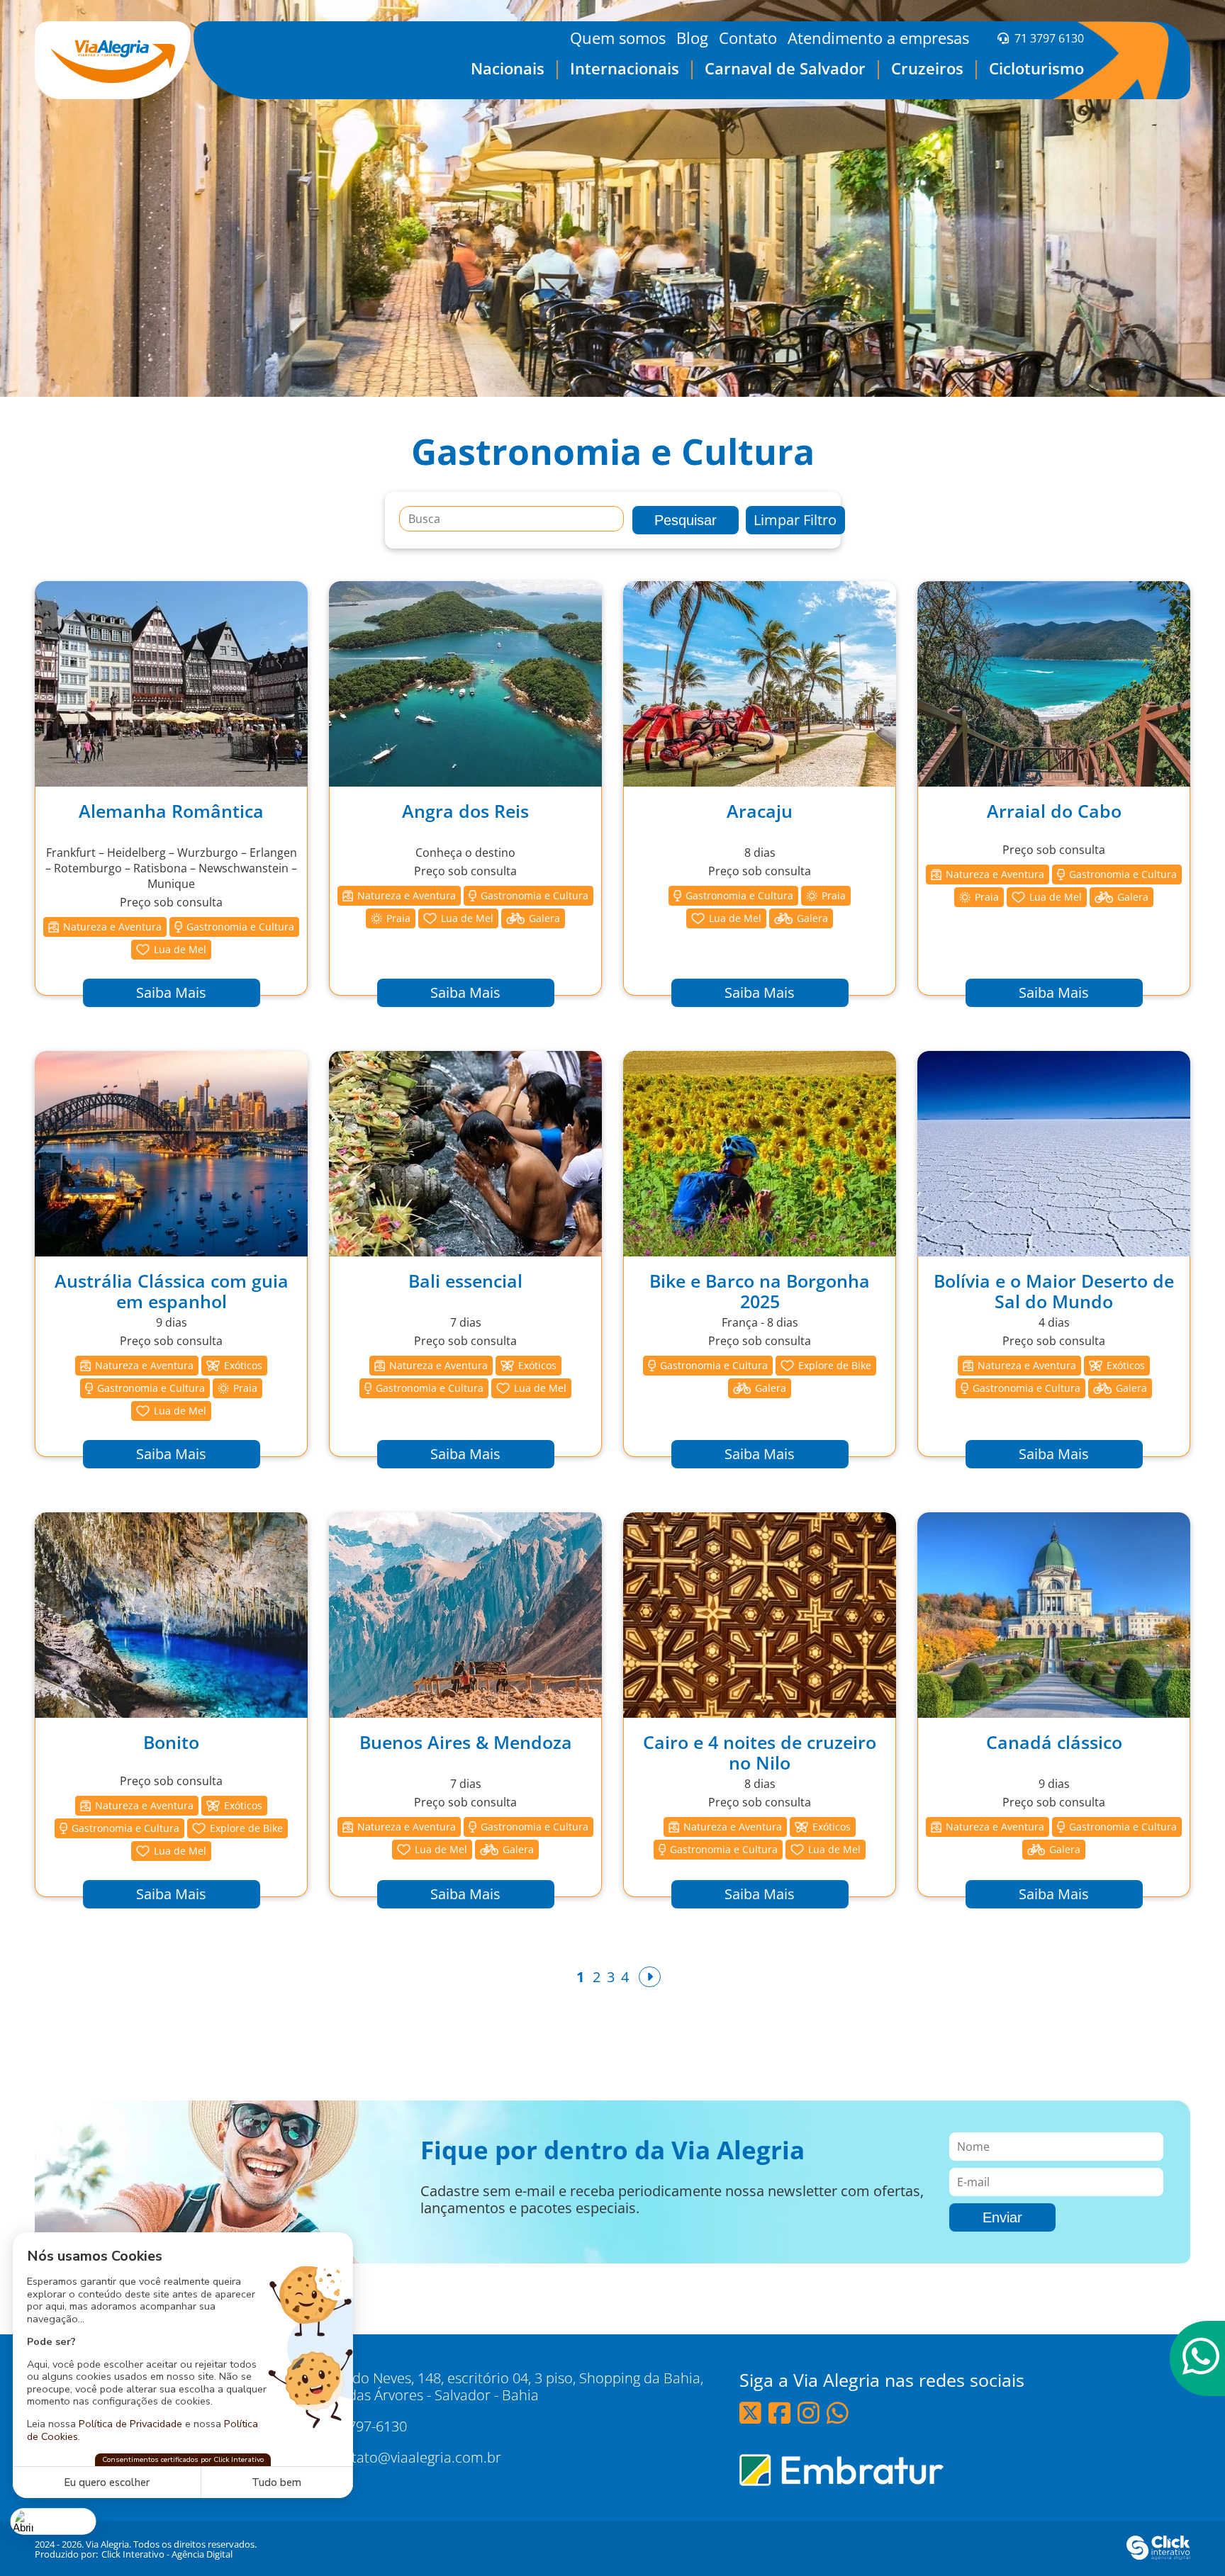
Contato (748, 38)
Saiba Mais (171, 992)
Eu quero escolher (107, 2482)
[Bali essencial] (465, 1154)
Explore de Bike (835, 1365)
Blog (692, 38)
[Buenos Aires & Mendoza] (465, 1615)
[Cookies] (54, 2521)
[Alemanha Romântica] (171, 684)
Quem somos (618, 38)
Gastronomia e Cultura (240, 927)
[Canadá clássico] (1054, 1615)
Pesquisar (686, 520)
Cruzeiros (927, 68)
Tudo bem (276, 2482)
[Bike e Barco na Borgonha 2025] (760, 1154)
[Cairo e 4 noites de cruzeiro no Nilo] (760, 1615)
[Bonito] (171, 1615)
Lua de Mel (180, 949)
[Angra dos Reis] (465, 684)
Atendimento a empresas (878, 38)
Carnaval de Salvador (785, 68)
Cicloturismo (1036, 68)
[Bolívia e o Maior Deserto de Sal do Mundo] (1054, 1154)
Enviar (1002, 2217)
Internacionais (625, 68)
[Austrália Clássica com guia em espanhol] (171, 1154)
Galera (544, 918)
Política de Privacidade (130, 2424)
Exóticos (243, 1365)
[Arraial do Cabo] (1054, 684)
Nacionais (508, 68)
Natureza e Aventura (112, 927)
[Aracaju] (760, 684)
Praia (398, 918)
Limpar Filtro (795, 520)
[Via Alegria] (113, 60)
